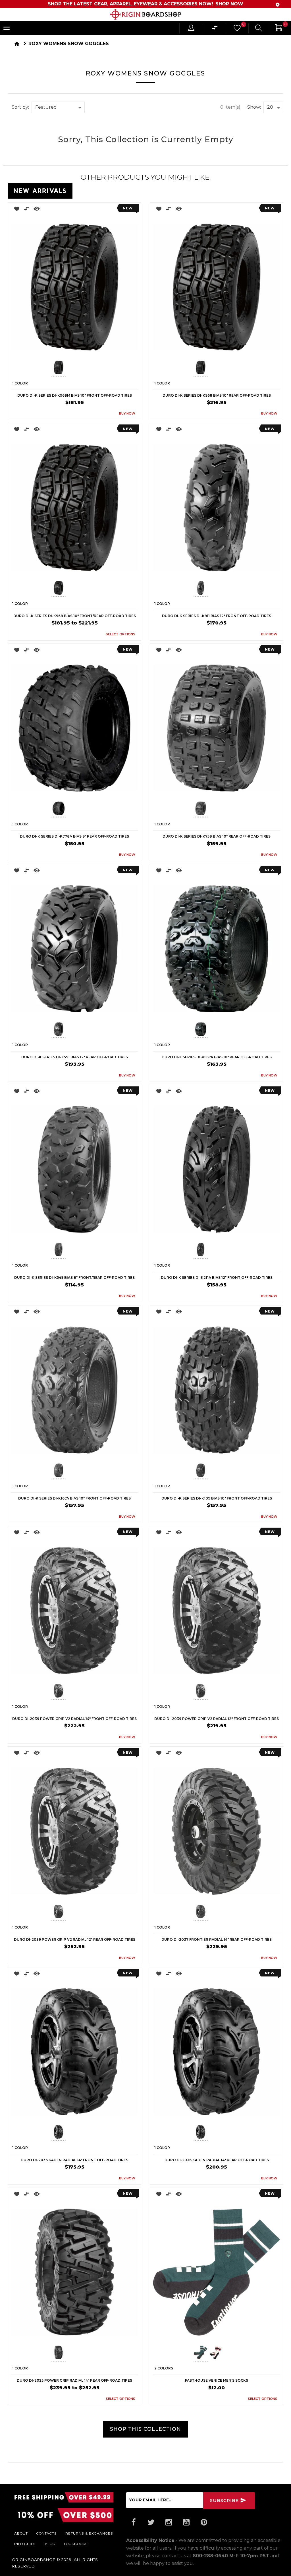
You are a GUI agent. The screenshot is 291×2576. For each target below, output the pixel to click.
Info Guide (25, 2544)
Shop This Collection (145, 2429)
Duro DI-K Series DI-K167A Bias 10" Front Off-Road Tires (74, 1498)
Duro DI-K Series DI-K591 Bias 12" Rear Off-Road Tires (75, 1057)
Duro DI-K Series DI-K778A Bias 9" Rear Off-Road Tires (74, 836)
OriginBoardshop (34, 2560)
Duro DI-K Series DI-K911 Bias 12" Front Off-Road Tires (217, 616)
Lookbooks (76, 2544)
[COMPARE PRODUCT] (27, 210)
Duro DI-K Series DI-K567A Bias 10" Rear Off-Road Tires (217, 1057)
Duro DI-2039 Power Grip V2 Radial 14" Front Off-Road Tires (74, 1719)
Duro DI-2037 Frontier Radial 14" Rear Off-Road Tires (217, 1939)
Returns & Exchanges (89, 2533)
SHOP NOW (229, 4)
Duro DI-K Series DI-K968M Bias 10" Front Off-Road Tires (75, 395)
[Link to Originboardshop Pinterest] (204, 2522)
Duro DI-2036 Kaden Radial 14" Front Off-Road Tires (74, 2160)
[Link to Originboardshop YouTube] (186, 2522)
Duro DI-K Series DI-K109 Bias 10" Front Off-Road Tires (217, 1498)
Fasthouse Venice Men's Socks (217, 2380)
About (21, 2533)
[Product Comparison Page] (215, 29)
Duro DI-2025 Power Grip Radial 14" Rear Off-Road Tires (74, 2380)
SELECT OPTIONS (120, 634)
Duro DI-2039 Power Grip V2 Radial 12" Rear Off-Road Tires (75, 1939)
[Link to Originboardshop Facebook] (134, 2522)
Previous (47, 368)
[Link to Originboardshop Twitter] (151, 2522)
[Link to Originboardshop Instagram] (169, 2522)
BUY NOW (127, 413)
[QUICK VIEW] (37, 210)
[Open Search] (259, 29)
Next (99, 368)
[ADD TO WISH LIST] (15, 210)
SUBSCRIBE (225, 2500)
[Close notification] (278, 5)
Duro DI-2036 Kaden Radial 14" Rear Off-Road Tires (217, 2160)
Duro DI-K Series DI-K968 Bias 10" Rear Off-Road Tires (217, 395)
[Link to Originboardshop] (145, 14)
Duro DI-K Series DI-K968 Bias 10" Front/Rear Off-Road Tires (75, 616)
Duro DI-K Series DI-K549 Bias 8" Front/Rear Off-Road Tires (74, 1278)
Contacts (47, 2533)
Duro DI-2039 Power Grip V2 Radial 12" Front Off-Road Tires (217, 1719)
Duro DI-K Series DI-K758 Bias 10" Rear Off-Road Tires (217, 836)
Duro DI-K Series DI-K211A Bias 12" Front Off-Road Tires (217, 1278)
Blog (50, 2544)
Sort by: (20, 107)
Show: (254, 107)
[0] (237, 29)
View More (258, 190)
